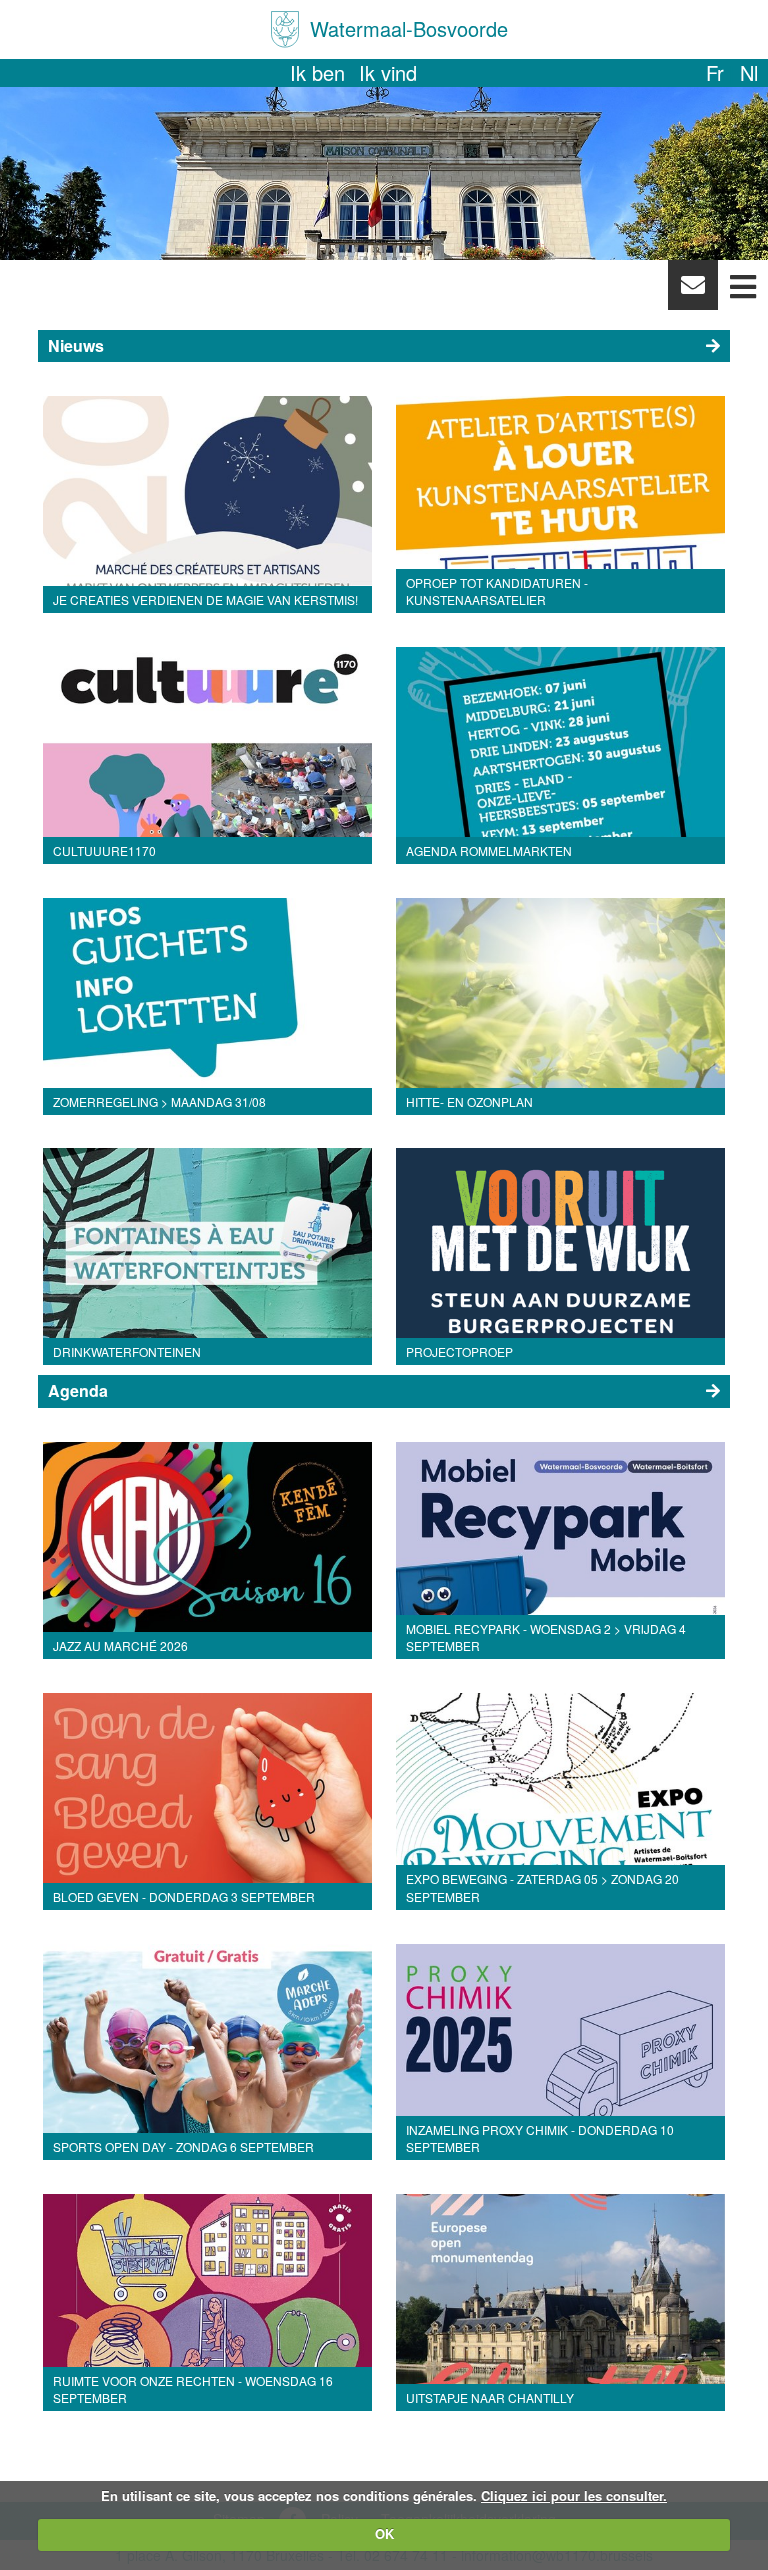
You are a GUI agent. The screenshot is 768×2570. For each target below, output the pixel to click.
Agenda (78, 1390)
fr (715, 72)
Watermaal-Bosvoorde (409, 28)
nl (749, 72)
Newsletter (692, 290)
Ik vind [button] (388, 72)
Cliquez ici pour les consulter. (574, 2495)
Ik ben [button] (317, 72)
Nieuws (76, 345)
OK (384, 2533)
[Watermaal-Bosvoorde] (285, 29)
